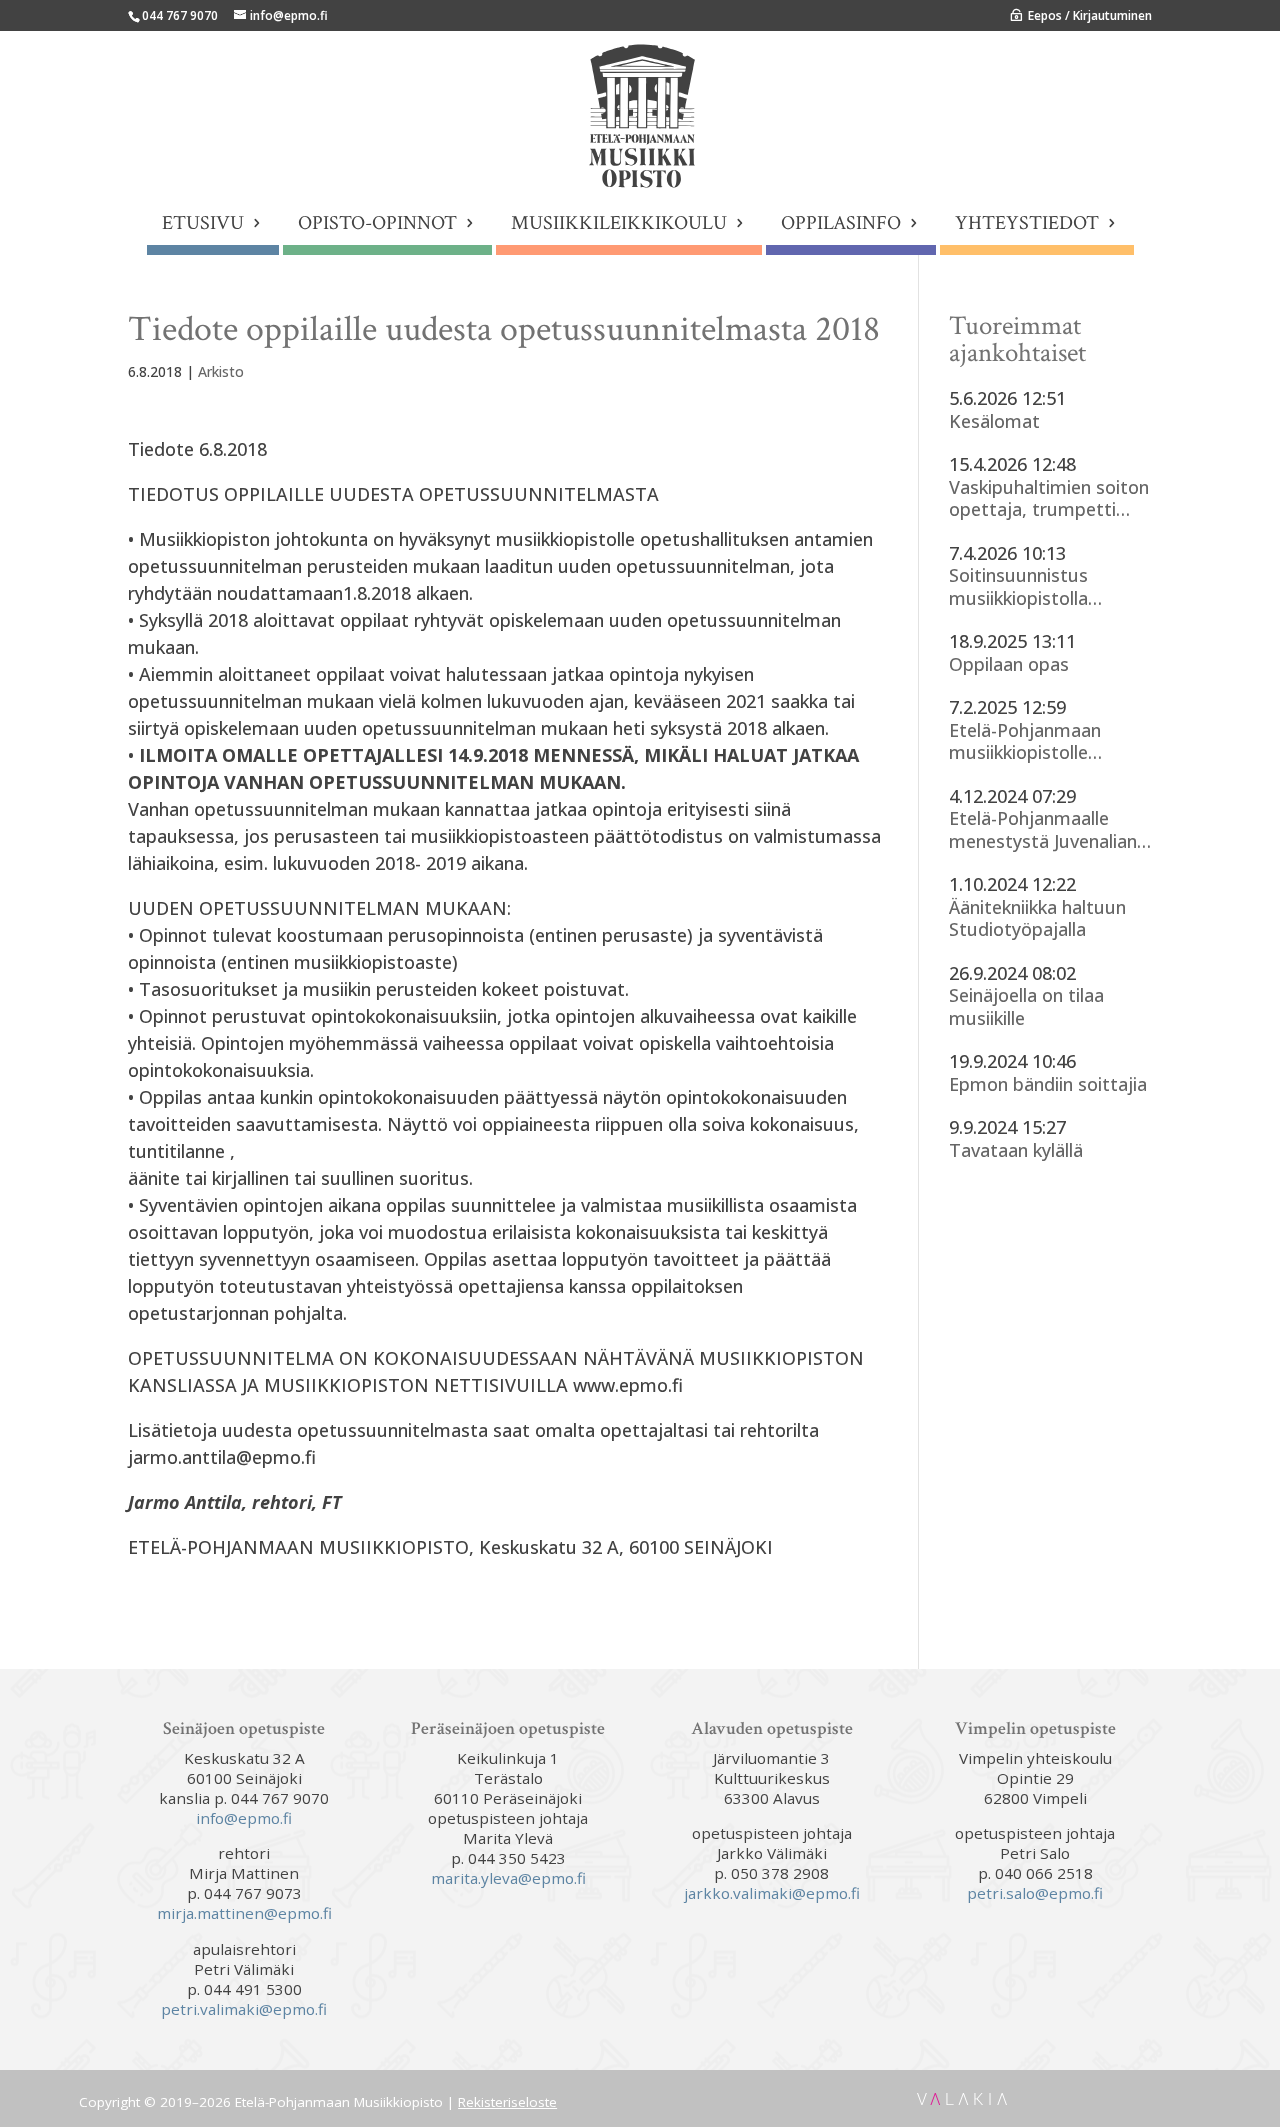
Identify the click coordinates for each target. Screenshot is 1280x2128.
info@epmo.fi (244, 1818)
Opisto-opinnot (377, 226)
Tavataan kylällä (1016, 1150)
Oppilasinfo (841, 226)
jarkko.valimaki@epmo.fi (772, 1893)
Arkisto (221, 371)
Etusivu (203, 226)
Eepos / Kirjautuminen (1090, 15)
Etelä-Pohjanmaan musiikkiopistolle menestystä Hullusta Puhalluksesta (1037, 741)
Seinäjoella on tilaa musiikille (1026, 1006)
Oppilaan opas (1009, 664)
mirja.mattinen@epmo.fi (244, 1913)
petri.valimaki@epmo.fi (244, 2009)
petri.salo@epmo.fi (1035, 1893)
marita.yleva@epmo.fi (508, 1878)
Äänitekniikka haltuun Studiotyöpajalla (1037, 918)
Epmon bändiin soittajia (1048, 1084)
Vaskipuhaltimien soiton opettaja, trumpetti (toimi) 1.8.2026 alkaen (1049, 498)
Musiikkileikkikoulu (619, 226)
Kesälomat (994, 421)
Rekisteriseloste (507, 2102)
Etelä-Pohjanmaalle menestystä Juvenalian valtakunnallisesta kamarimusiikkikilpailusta (1048, 829)
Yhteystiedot (1027, 226)
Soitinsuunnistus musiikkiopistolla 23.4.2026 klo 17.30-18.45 (1030, 586)
